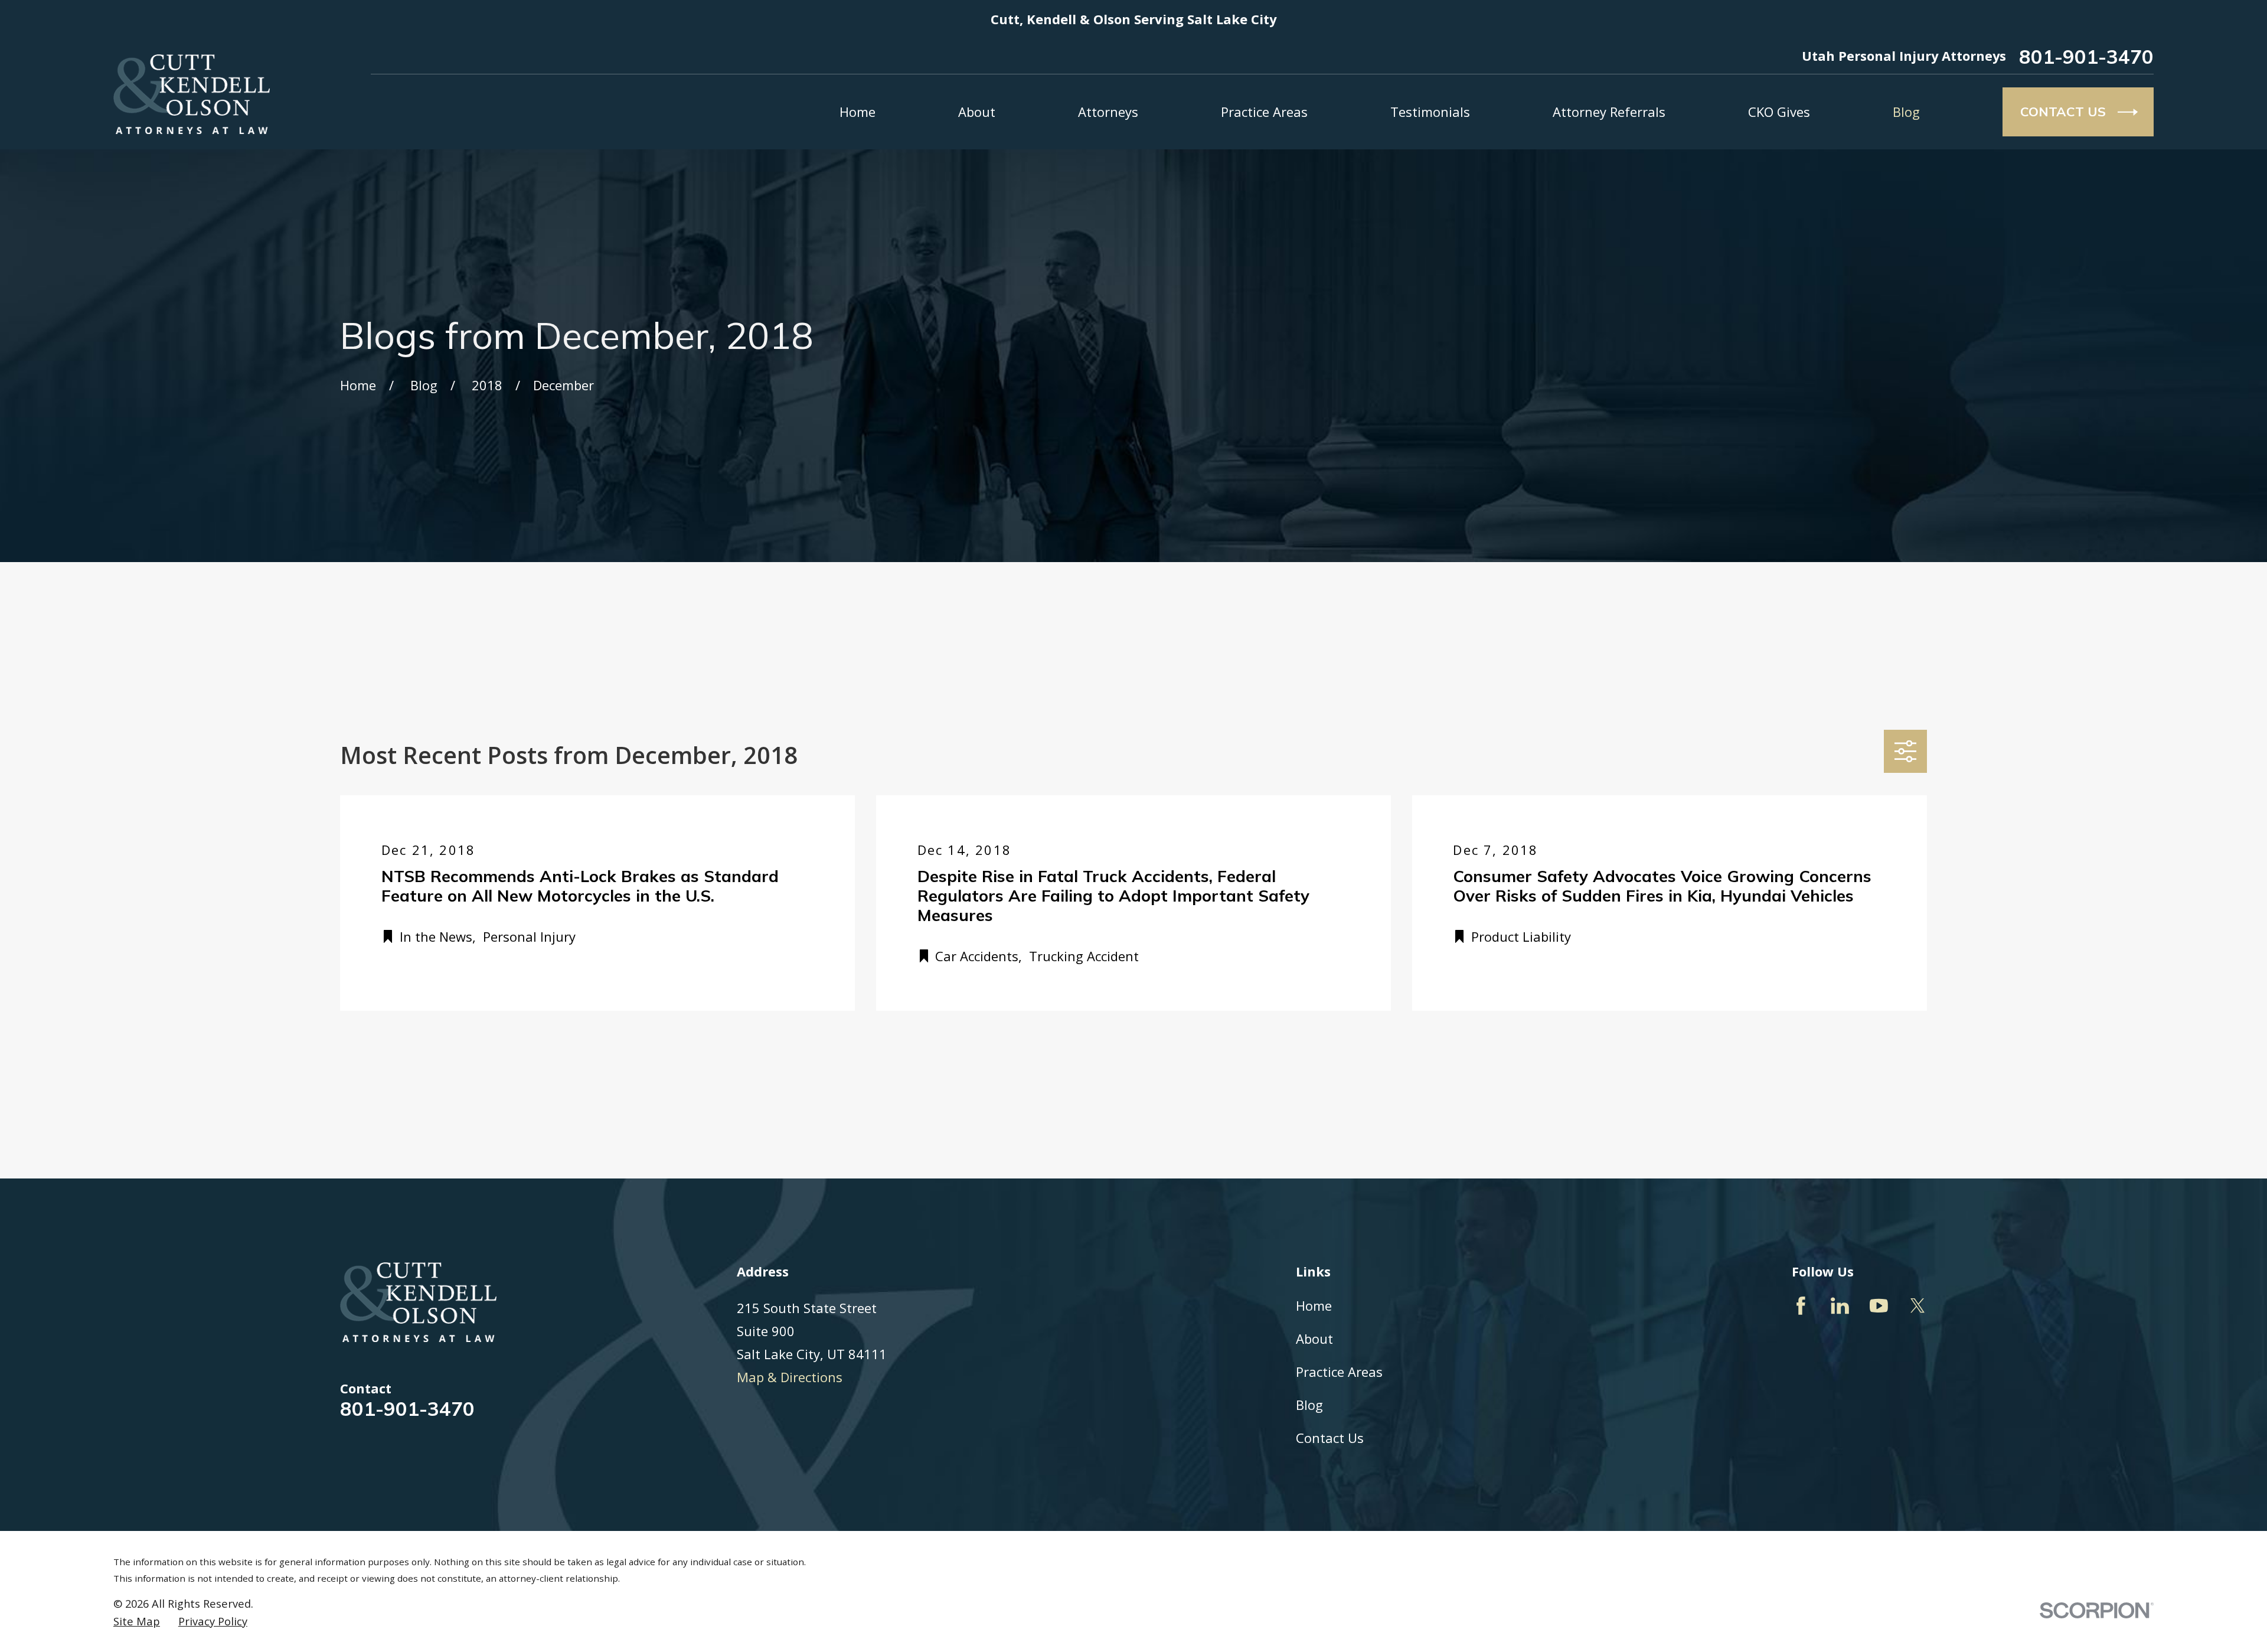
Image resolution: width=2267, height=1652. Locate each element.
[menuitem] (137, 1621)
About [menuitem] (977, 112)
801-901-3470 (2086, 56)
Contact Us (1330, 1438)
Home (1314, 1305)
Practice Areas (1339, 1372)
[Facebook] (1801, 1306)
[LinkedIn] (1840, 1306)
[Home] (192, 94)
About (1314, 1338)
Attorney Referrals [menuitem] (1609, 112)
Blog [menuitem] (1906, 112)
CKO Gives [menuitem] (1779, 112)
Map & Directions (790, 1377)
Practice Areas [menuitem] (1264, 112)
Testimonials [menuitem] (1430, 112)
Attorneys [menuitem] (1108, 112)
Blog (1309, 1405)
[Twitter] (1918, 1306)
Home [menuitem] (858, 112)
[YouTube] (1879, 1306)
